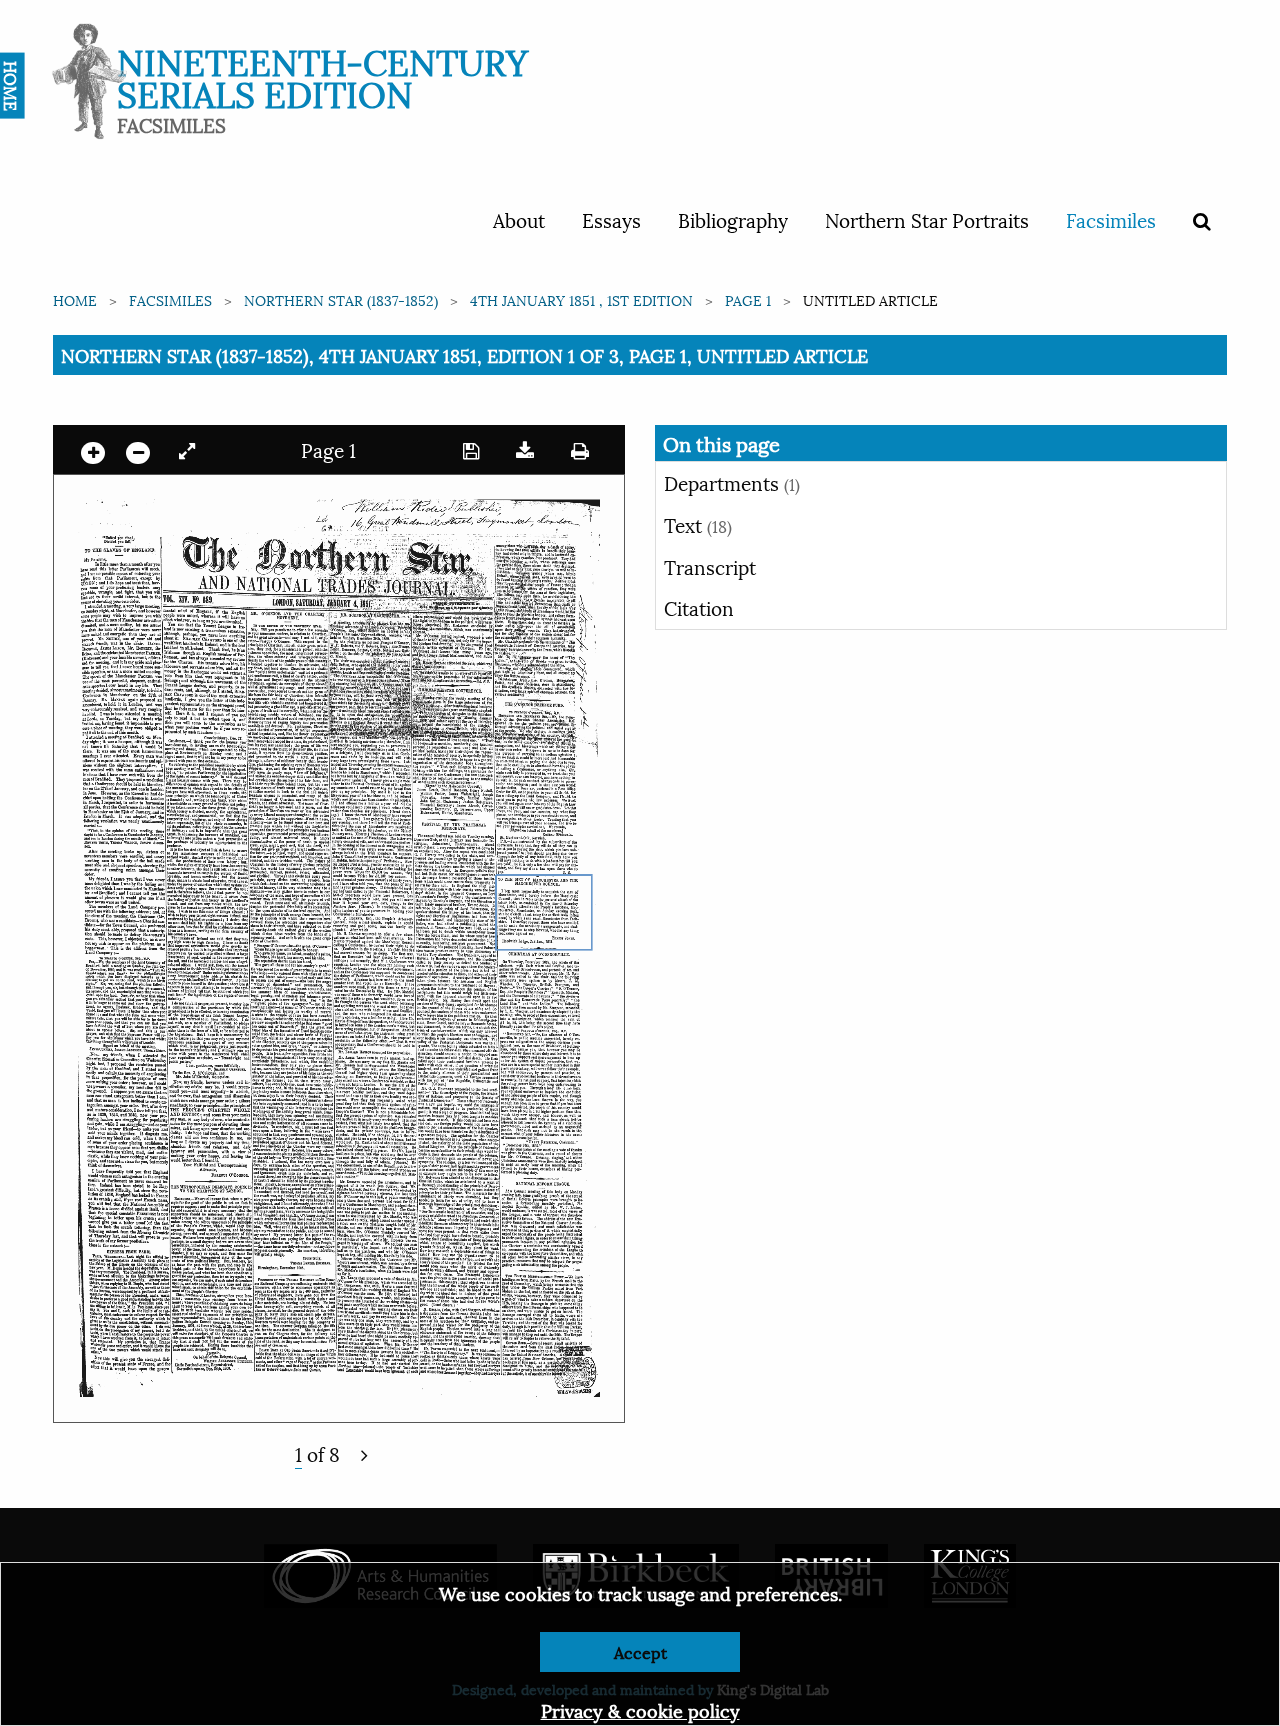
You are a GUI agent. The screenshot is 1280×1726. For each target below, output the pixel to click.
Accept (640, 1651)
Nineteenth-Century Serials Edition (322, 75)
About (519, 219)
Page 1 (748, 299)
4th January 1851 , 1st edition (581, 299)
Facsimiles (1111, 219)
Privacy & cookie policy (640, 1709)
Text (698, 524)
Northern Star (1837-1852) (341, 299)
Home (75, 299)
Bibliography (733, 219)
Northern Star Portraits (927, 219)
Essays (611, 219)
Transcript (710, 566)
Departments (732, 482)
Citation (699, 607)
